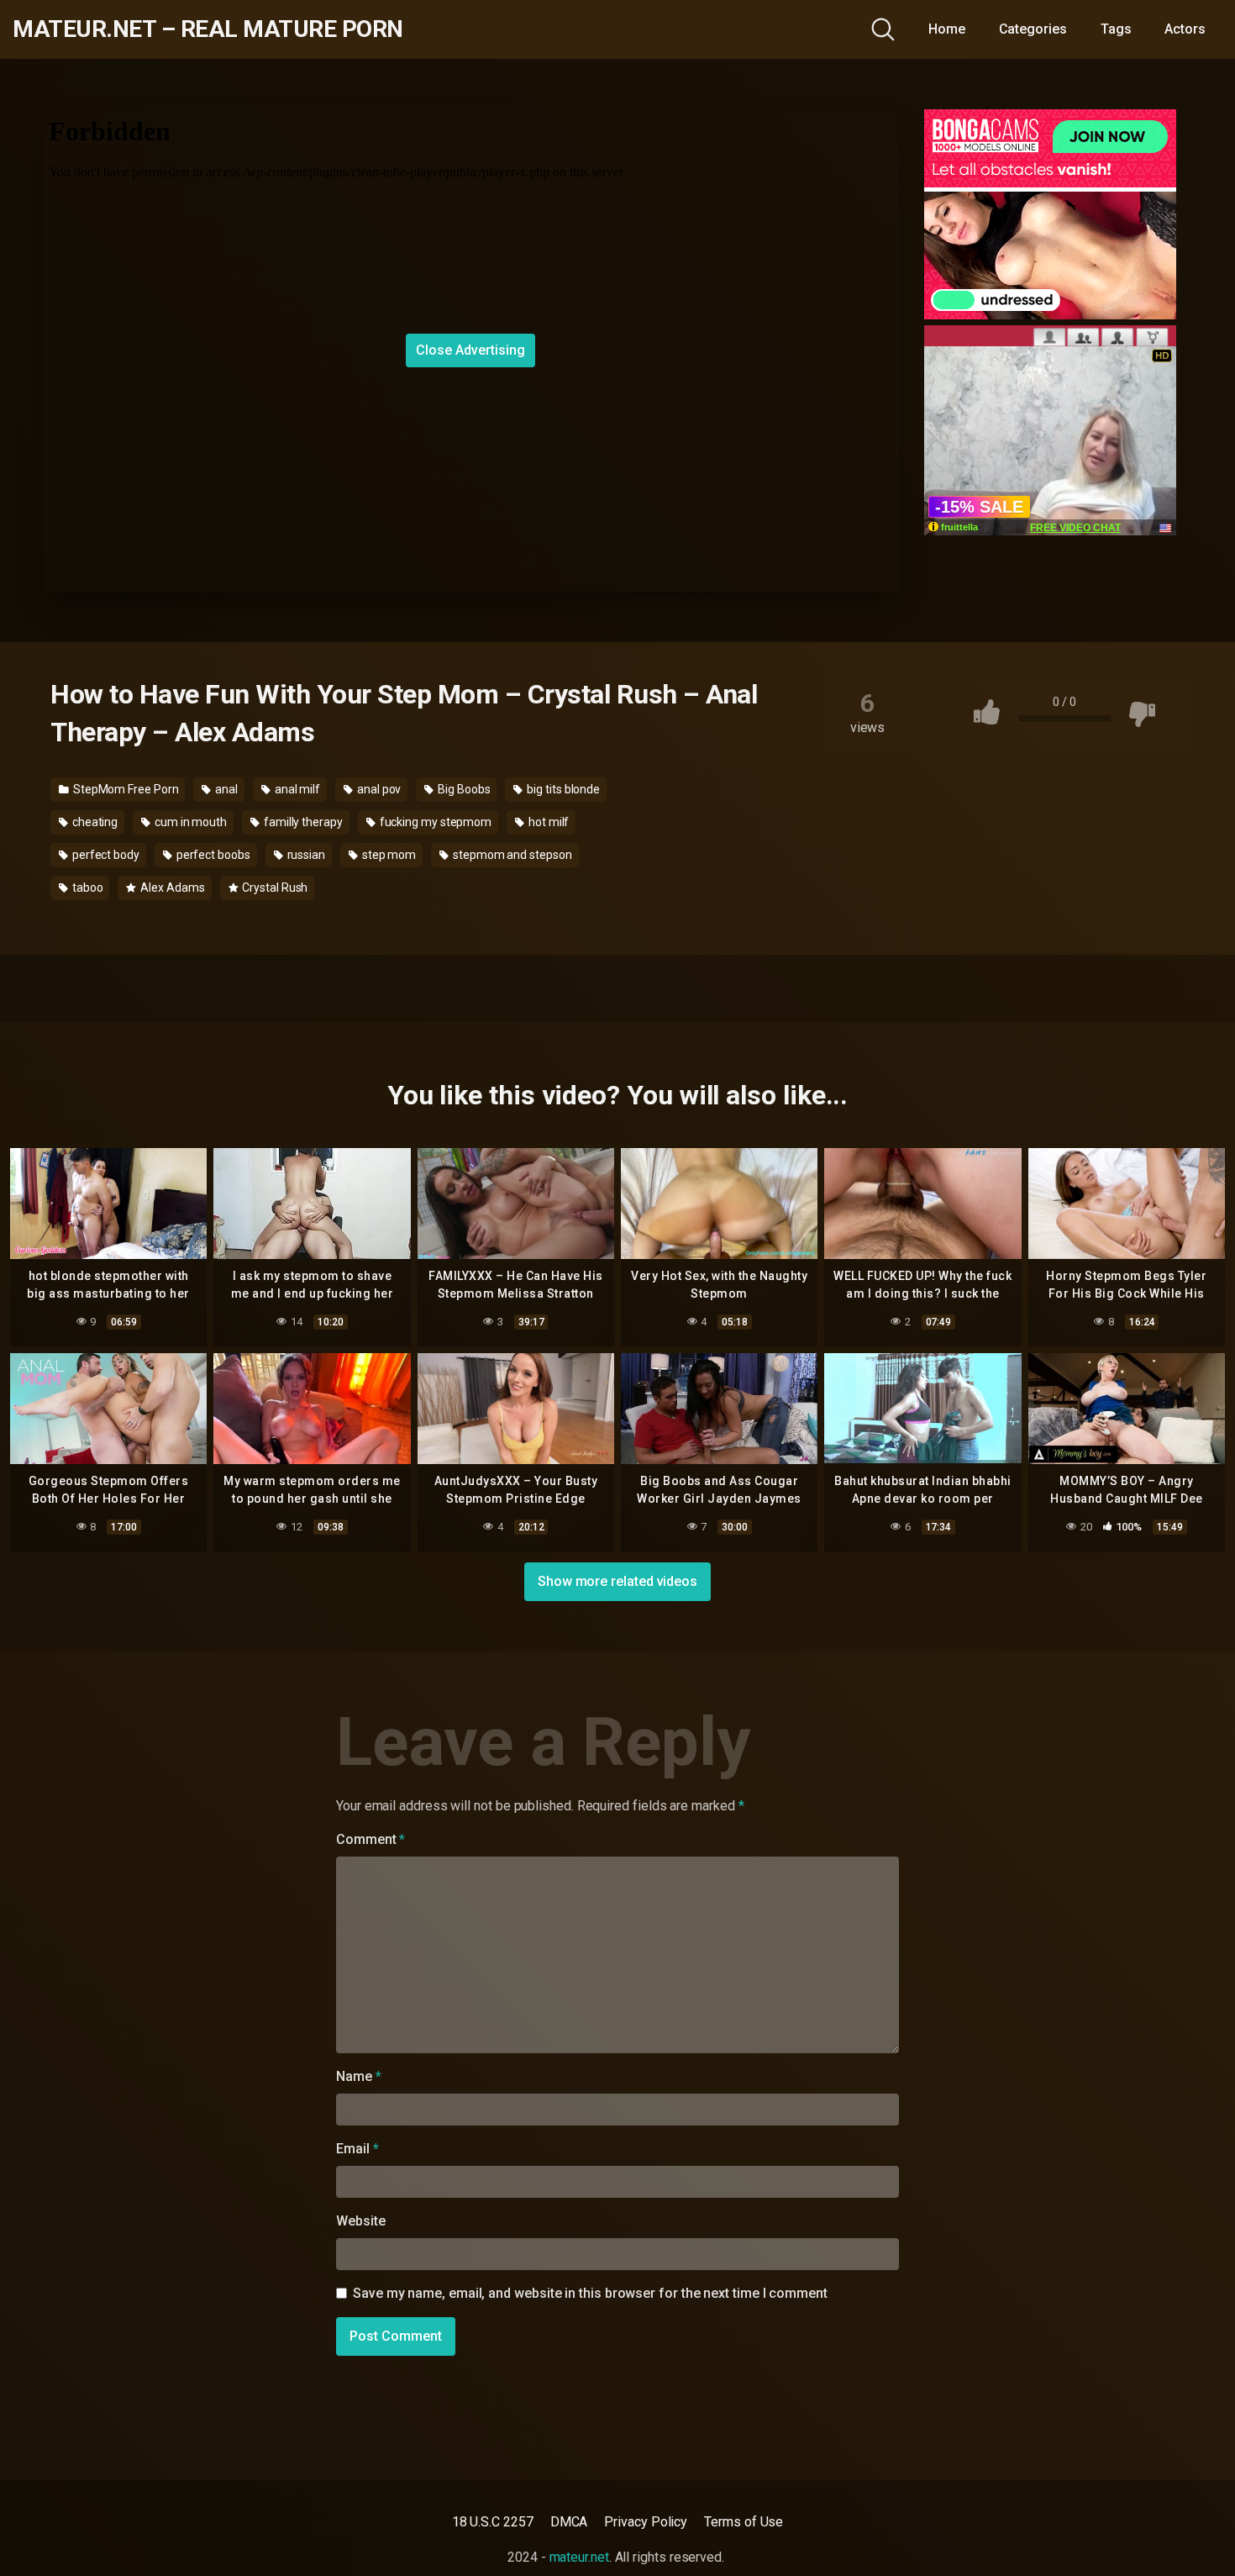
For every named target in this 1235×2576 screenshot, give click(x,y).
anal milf (296, 789)
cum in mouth (189, 822)
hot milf (547, 822)
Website (360, 2221)
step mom (388, 855)
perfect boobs (212, 855)
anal (225, 789)
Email (357, 2149)
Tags (1116, 29)
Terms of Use (744, 2522)
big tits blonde (562, 789)
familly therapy (302, 822)
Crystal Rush (273, 888)
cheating (94, 822)
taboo (87, 888)
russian (305, 855)
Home (947, 29)
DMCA (569, 2522)
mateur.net (579, 2557)
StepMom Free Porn (125, 789)
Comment (370, 1839)
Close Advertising (470, 350)
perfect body (105, 855)
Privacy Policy (646, 2522)
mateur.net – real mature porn (208, 29)
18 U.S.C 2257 (493, 2522)
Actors (1185, 29)
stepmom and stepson (511, 855)
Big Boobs (462, 789)
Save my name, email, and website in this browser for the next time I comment (590, 2293)
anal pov (378, 789)
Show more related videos (617, 1581)
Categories (1033, 29)
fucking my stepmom (434, 822)
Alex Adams (171, 888)
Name (359, 2076)
